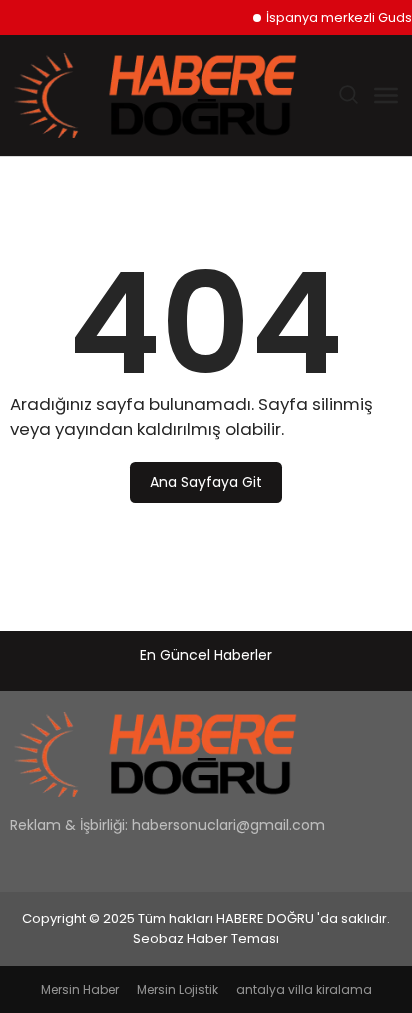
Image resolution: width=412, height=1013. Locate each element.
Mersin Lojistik (177, 989)
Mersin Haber (80, 989)
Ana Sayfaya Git (206, 482)
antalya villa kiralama (304, 989)
